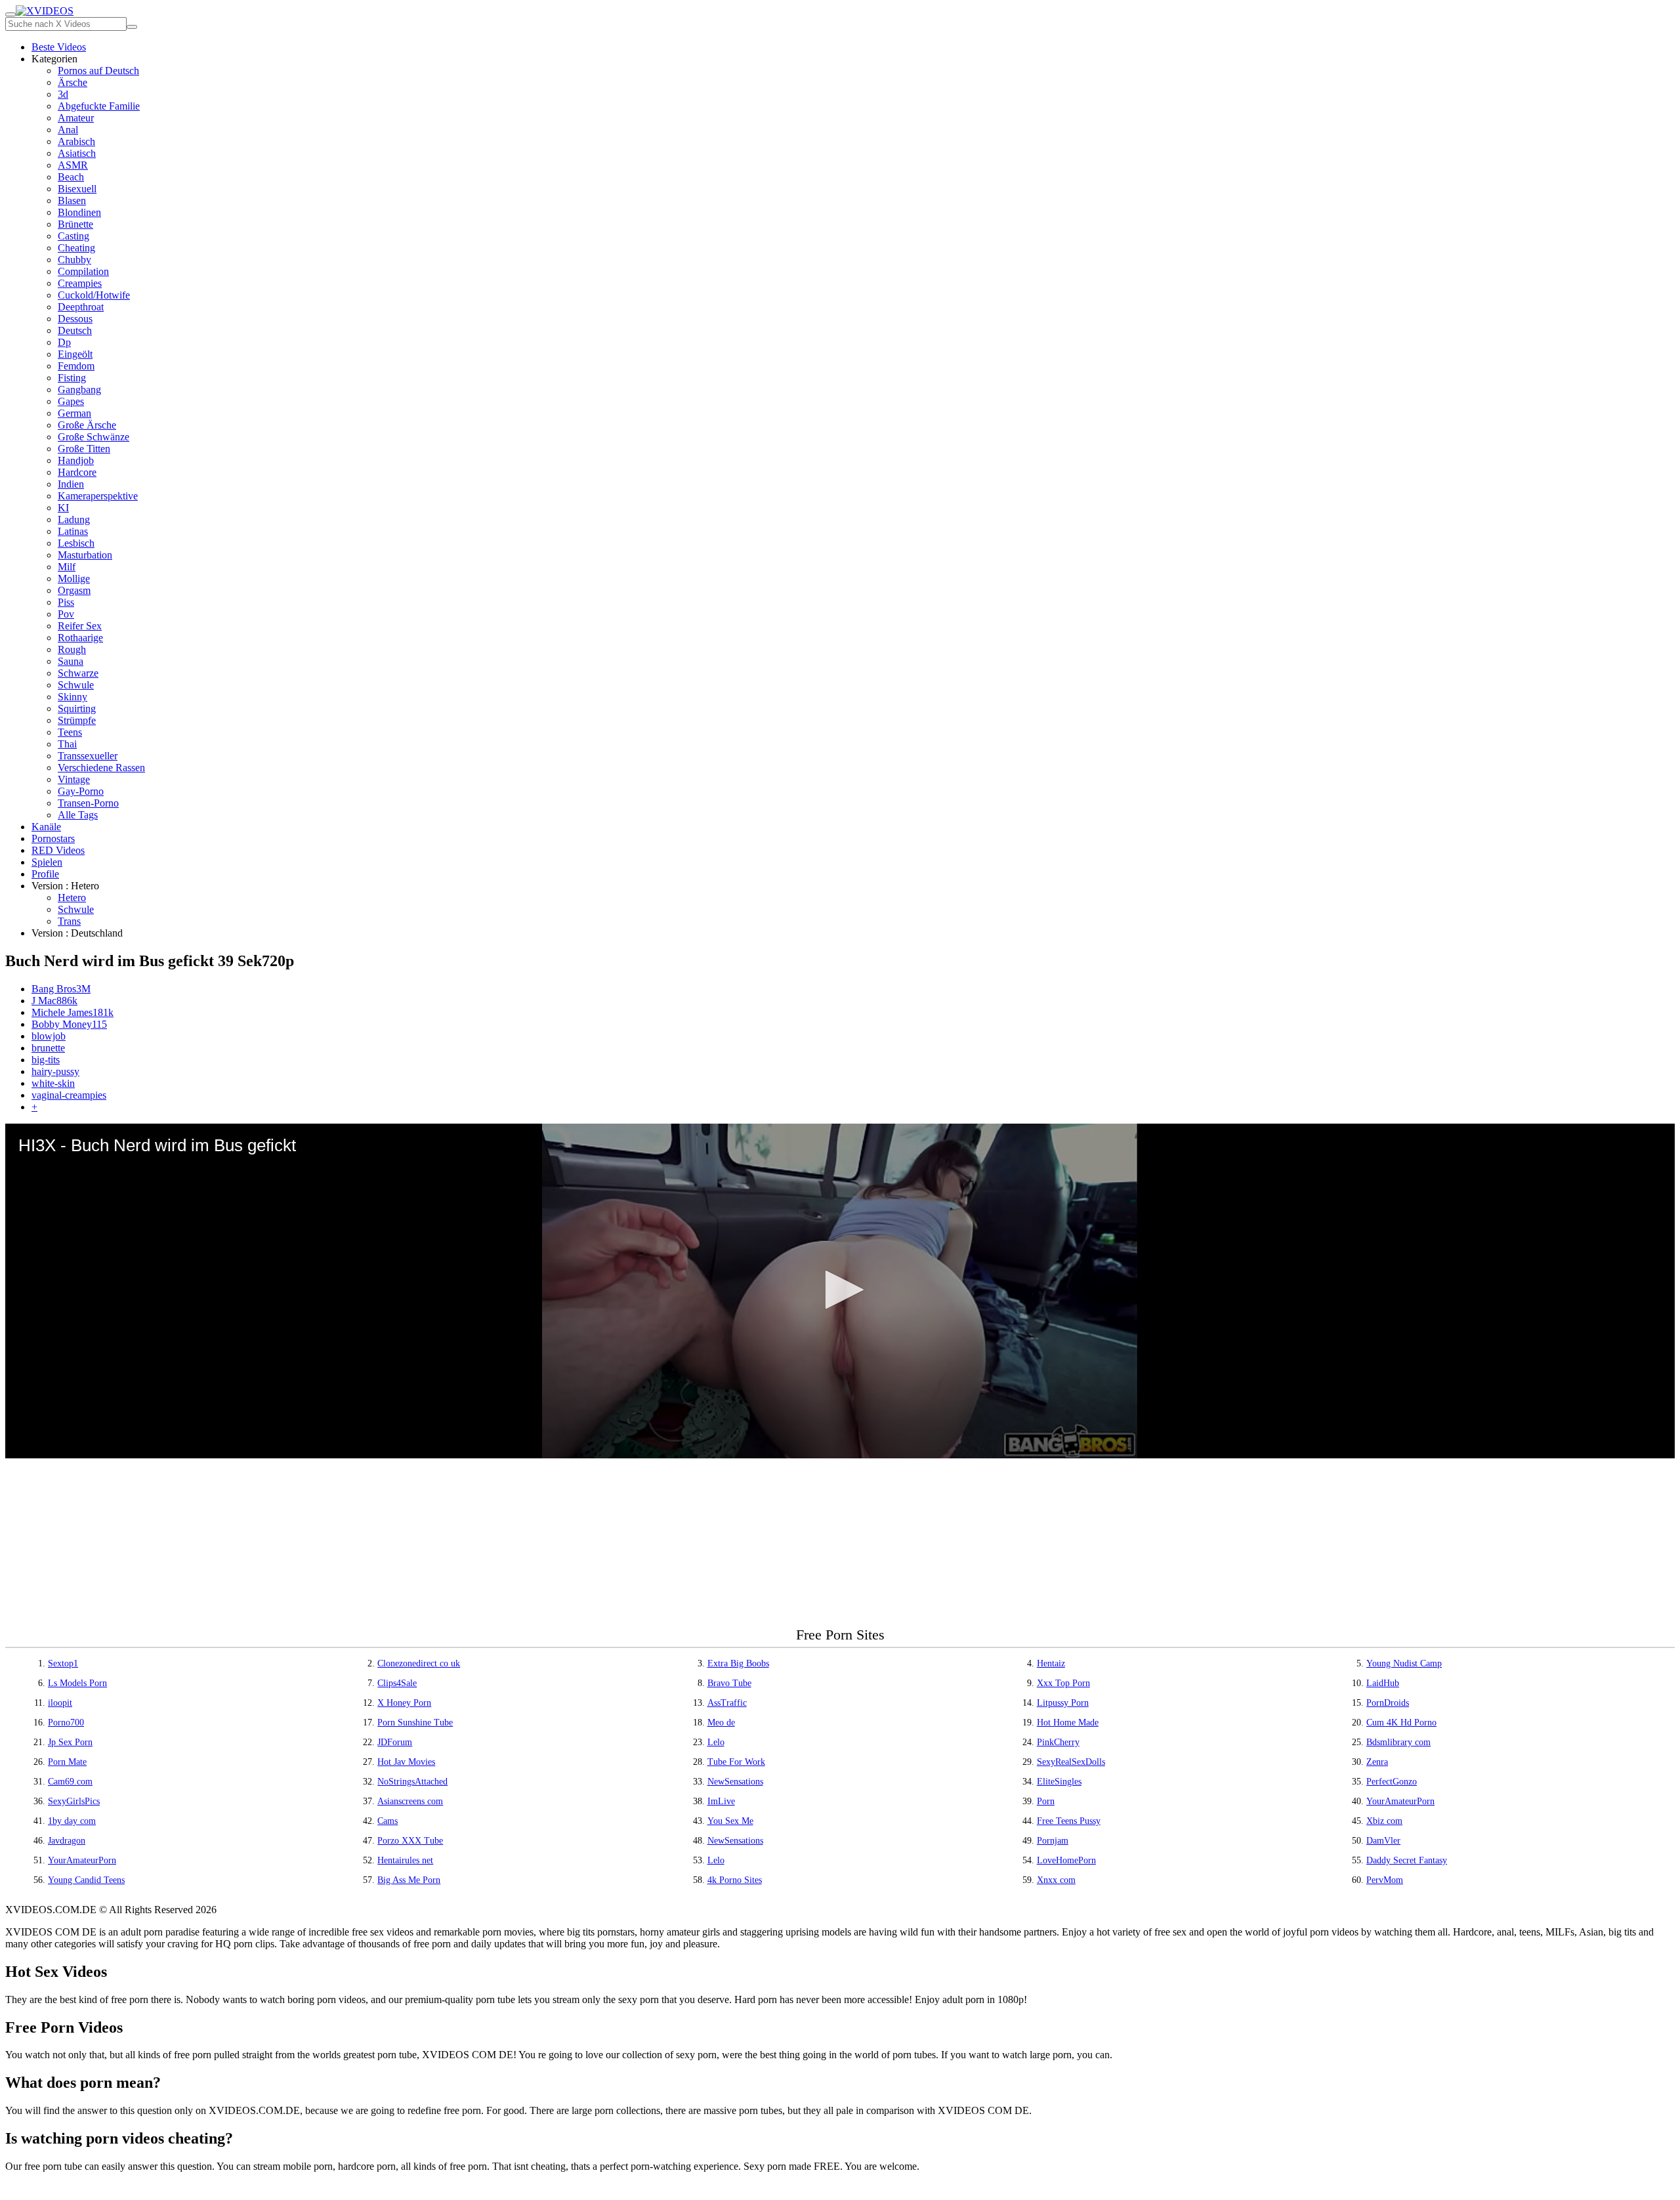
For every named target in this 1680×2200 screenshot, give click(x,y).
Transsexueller (88, 756)
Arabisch (76, 141)
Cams (388, 1821)
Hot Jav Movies (406, 1762)
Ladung (74, 519)
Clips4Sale (397, 1683)
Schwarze (78, 673)
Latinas (73, 531)
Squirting (77, 709)
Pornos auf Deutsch (98, 71)
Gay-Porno (81, 791)
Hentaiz (1051, 1663)
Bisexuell (77, 189)
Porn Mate (67, 1762)
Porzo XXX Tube (410, 1841)
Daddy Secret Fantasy (1407, 1860)
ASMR (73, 165)
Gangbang (79, 390)
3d (63, 94)
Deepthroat (81, 307)
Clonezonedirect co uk (419, 1663)
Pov (66, 614)
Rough (72, 649)
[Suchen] (132, 27)
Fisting (72, 378)
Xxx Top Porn (1063, 1683)
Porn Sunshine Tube (415, 1723)
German (74, 413)
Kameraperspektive (98, 496)
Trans (69, 921)
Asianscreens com (410, 1801)
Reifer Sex (80, 626)
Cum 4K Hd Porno (1401, 1723)
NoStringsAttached (412, 1782)
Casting (73, 236)
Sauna (71, 661)
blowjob (49, 1036)
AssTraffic (727, 1703)
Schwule (76, 685)
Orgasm (74, 590)
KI (63, 508)
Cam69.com (70, 1782)
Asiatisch (77, 153)
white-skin (53, 1083)
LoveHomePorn (1066, 1860)
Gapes (71, 401)
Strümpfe (77, 720)
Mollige (74, 579)
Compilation (83, 271)
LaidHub (1383, 1683)
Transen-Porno (88, 803)
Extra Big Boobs (738, 1663)
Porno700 (66, 1723)
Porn (1046, 1801)
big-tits (46, 1060)
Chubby (74, 260)
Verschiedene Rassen (101, 768)
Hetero (72, 898)
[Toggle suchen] (10, 14)
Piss (66, 602)
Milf (67, 567)
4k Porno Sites (735, 1880)
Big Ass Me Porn (409, 1880)
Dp (64, 342)
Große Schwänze (94, 437)
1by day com (72, 1821)
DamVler (1383, 1841)
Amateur (76, 118)
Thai (67, 744)
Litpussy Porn (1063, 1703)
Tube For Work (736, 1762)
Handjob (76, 460)
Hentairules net (405, 1860)
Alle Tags (78, 815)
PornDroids (1388, 1703)
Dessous (75, 319)
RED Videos (58, 850)
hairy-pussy (55, 1071)
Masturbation (85, 555)
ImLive (721, 1801)
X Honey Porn (404, 1703)
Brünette (75, 224)
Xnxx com (1056, 1880)
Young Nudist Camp (1404, 1663)
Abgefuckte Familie (99, 106)
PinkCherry (1058, 1742)
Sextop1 (63, 1663)
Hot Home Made (1068, 1723)
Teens (70, 732)
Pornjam (1053, 1841)
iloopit (60, 1703)
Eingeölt (75, 354)
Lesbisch (76, 543)
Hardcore (77, 472)
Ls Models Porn (77, 1683)
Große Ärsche (87, 425)
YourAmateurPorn (1400, 1801)
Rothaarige (80, 638)
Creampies (80, 283)
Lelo (716, 1742)
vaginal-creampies (69, 1095)
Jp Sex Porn (70, 1742)
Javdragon (67, 1841)
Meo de (721, 1723)
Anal (68, 130)
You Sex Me (730, 1821)
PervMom (1385, 1880)
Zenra (1377, 1762)
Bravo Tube (729, 1683)
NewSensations (735, 1782)
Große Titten (84, 449)
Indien (71, 484)
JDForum (395, 1742)
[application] (840, 1291)
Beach (71, 177)
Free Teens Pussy (1069, 1821)
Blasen (72, 201)
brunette (48, 1048)
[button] (840, 1290)
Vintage (74, 779)
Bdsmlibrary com (1398, 1742)
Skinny (73, 697)
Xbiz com (1384, 1821)
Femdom (76, 366)
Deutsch (75, 330)
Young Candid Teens (86, 1880)
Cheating (76, 248)
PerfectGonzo (1392, 1782)
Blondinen (79, 212)
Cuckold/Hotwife (94, 295)
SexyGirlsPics (74, 1801)
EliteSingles (1059, 1782)
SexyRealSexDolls (1071, 1762)
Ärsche (73, 82)
